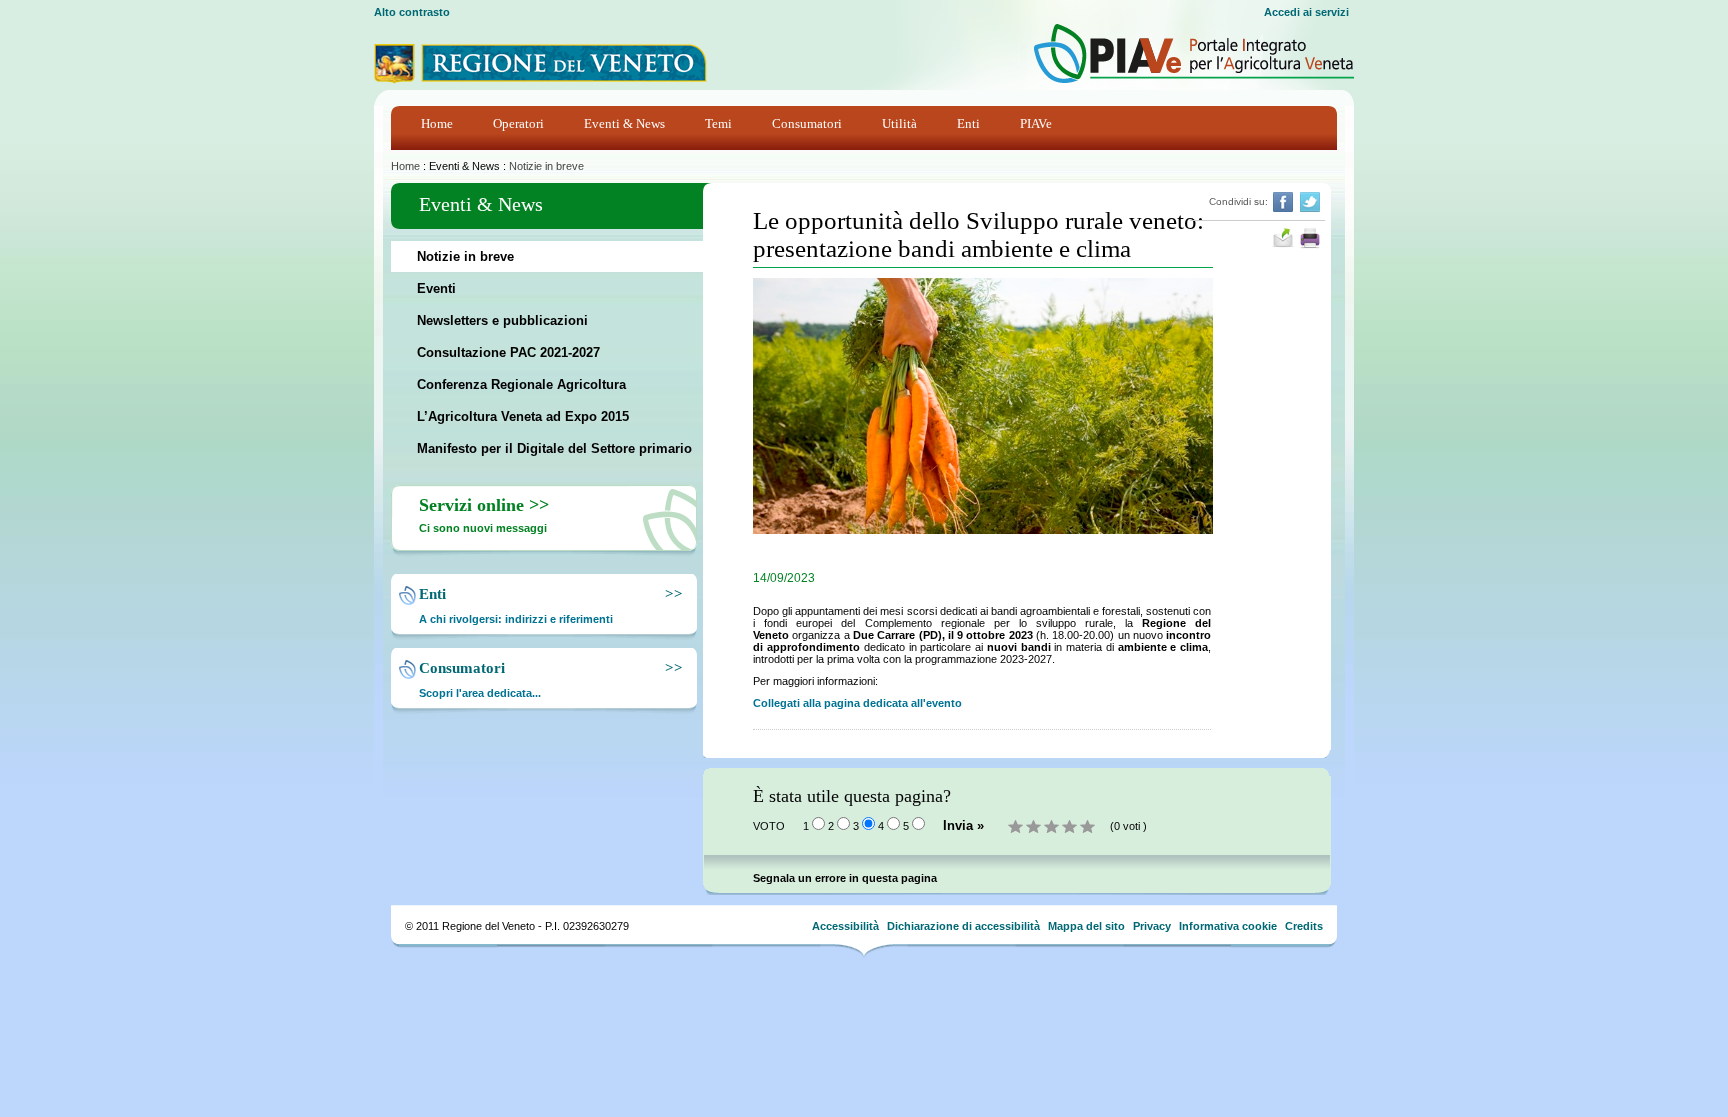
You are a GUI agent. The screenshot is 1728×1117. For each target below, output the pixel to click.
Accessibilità (845, 926)
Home (437, 123)
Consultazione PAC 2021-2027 (508, 352)
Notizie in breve (546, 166)
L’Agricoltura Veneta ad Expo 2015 (523, 416)
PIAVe (1036, 123)
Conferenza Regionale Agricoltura (521, 384)
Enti (968, 123)
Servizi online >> (484, 505)
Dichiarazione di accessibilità (963, 926)
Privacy (1152, 926)
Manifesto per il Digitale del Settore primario (554, 448)
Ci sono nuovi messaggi (483, 528)
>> (670, 594)
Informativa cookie (1228, 926)
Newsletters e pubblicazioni (502, 320)
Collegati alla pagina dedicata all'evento (857, 703)
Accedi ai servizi (1306, 12)
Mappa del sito (1086, 926)
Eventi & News (624, 123)
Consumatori (807, 123)
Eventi (436, 288)
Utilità (899, 123)
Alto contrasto (412, 12)
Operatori (518, 123)
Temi (718, 123)
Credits (1304, 926)
